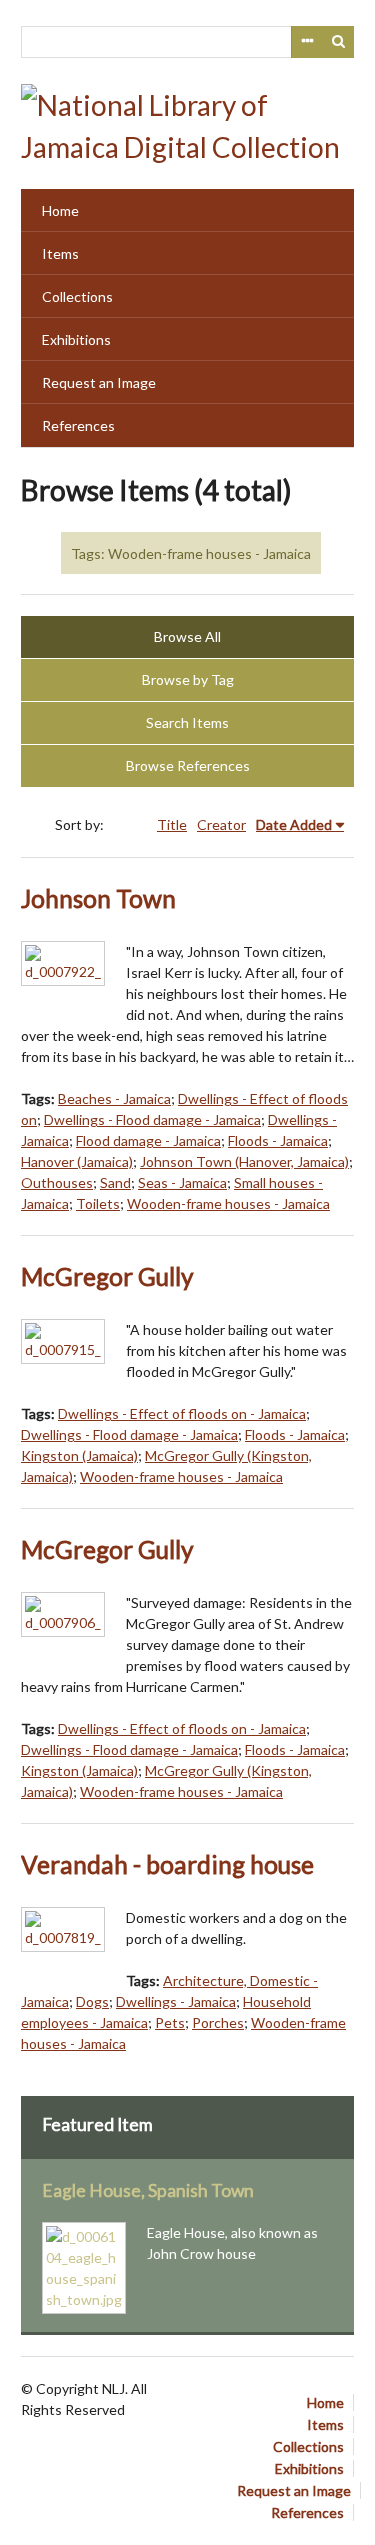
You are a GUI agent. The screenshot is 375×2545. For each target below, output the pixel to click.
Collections (77, 296)
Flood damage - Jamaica (148, 1140)
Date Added (294, 824)
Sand (115, 1182)
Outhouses (57, 1182)
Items (60, 253)
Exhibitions (76, 339)
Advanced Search (307, 42)
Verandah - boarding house (167, 1864)
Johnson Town (98, 898)
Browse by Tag (188, 679)
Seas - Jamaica (182, 1182)
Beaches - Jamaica (114, 1098)
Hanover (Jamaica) (77, 1161)
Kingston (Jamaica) (79, 1455)
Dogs (92, 2001)
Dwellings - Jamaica (176, 2001)
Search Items (187, 722)
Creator (221, 824)
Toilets (98, 1203)
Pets (170, 2022)
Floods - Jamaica (278, 1140)
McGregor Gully (107, 1276)
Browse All (187, 636)
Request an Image (99, 382)
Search (339, 42)
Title (172, 824)
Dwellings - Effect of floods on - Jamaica (182, 1413)
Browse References (188, 765)
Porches (218, 2022)
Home (60, 210)
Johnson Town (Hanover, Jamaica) (244, 1161)
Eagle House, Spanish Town (148, 2190)
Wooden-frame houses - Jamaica (228, 1203)
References (78, 425)
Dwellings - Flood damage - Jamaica (152, 1119)
